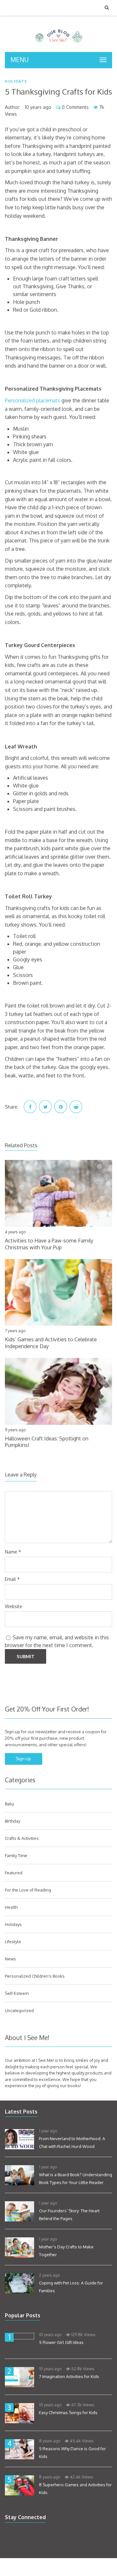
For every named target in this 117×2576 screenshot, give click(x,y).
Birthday (13, 1821)
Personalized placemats (32, 400)
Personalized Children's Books (35, 1976)
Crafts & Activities (22, 1838)
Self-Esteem (17, 1993)
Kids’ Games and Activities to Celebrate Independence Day (51, 1343)
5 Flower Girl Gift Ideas (61, 2342)
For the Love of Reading (28, 1890)
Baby (9, 1804)
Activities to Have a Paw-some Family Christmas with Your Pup (49, 1244)
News (10, 1959)
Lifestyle (13, 1942)
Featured (14, 1873)
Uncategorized (19, 2010)
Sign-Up (23, 1759)
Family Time (16, 1855)
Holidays (16, 81)
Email (12, 1579)
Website (13, 1606)
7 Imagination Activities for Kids (69, 2376)
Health (11, 1907)
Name (13, 1552)
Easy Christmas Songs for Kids (68, 2413)
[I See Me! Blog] (59, 44)
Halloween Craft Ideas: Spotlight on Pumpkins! (47, 1442)
